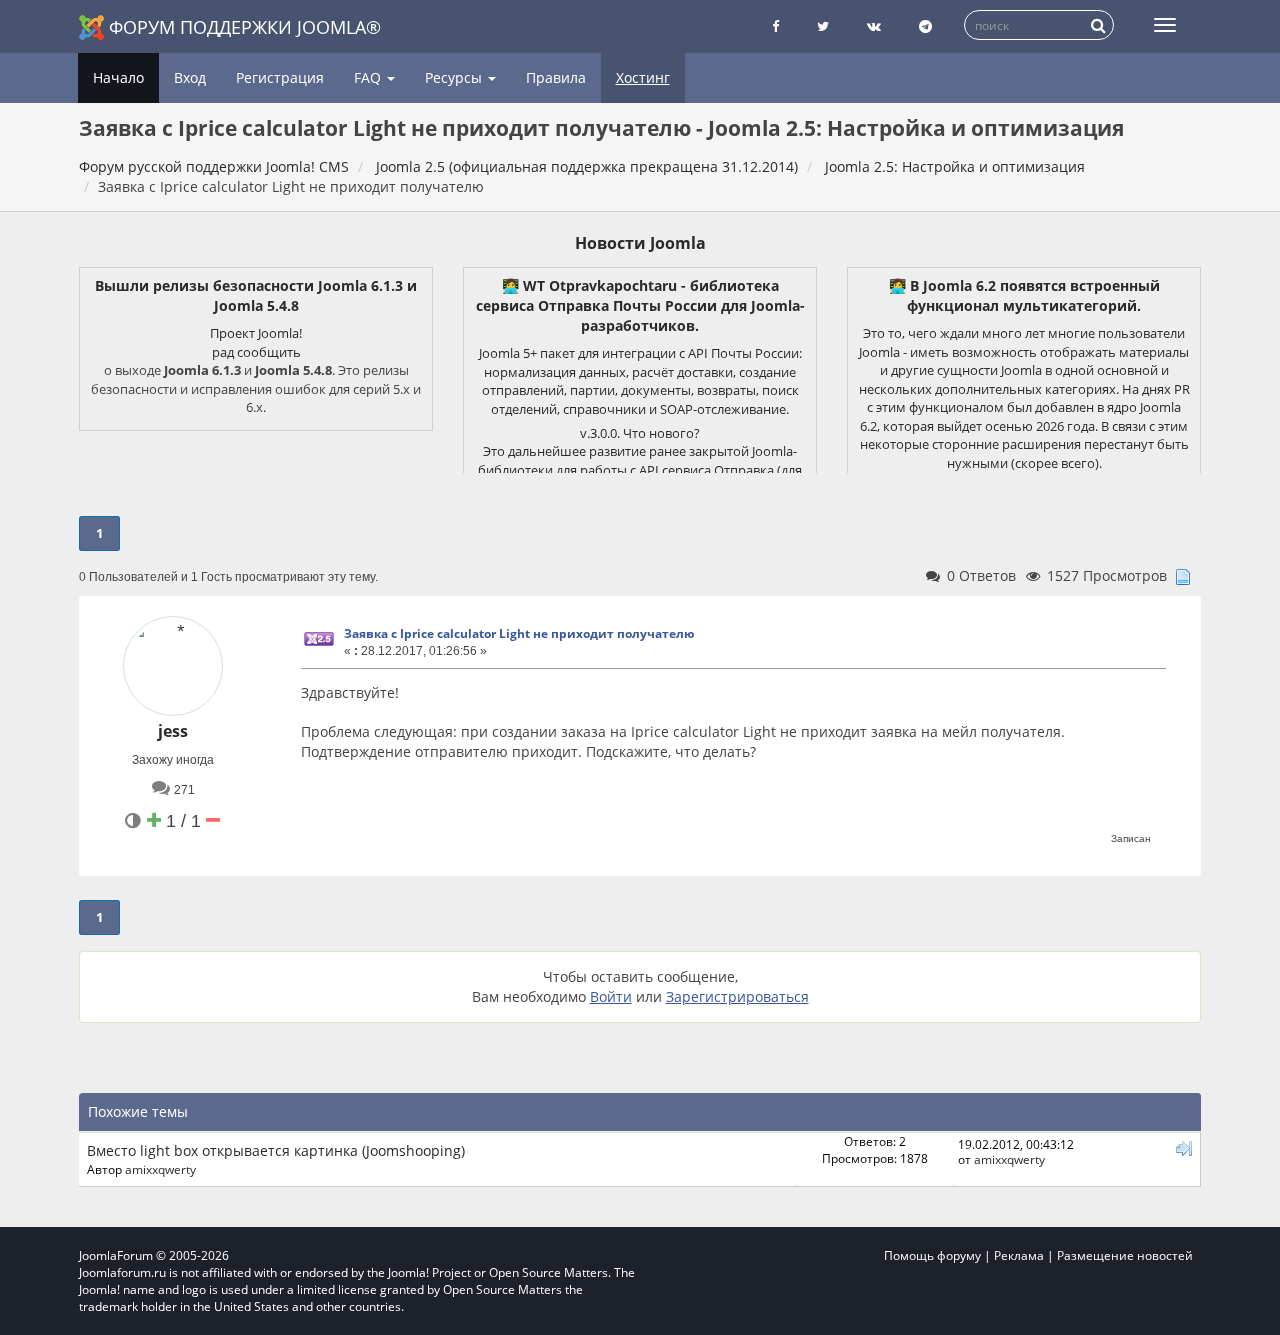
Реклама (1019, 1255)
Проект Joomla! (256, 333)
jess (173, 731)
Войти (611, 996)
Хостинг (643, 77)
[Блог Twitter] (823, 26)
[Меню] (1165, 25)
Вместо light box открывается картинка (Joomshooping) (276, 1150)
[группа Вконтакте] (874, 26)
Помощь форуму (932, 1255)
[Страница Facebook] (775, 26)
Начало (118, 77)
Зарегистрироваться (737, 996)
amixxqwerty (160, 1169)
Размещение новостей (1125, 1255)
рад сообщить (256, 352)
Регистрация (280, 77)
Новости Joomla (640, 243)
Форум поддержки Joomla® (245, 27)
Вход (190, 77)
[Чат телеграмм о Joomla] (925, 26)
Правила (556, 77)
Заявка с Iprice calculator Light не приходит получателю (519, 633)
